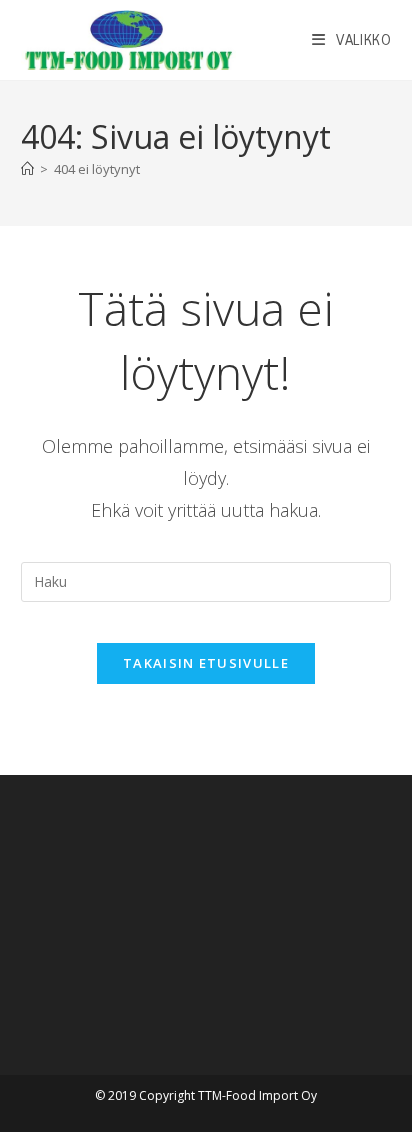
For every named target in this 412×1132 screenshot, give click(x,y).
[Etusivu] (27, 169)
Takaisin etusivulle (206, 663)
